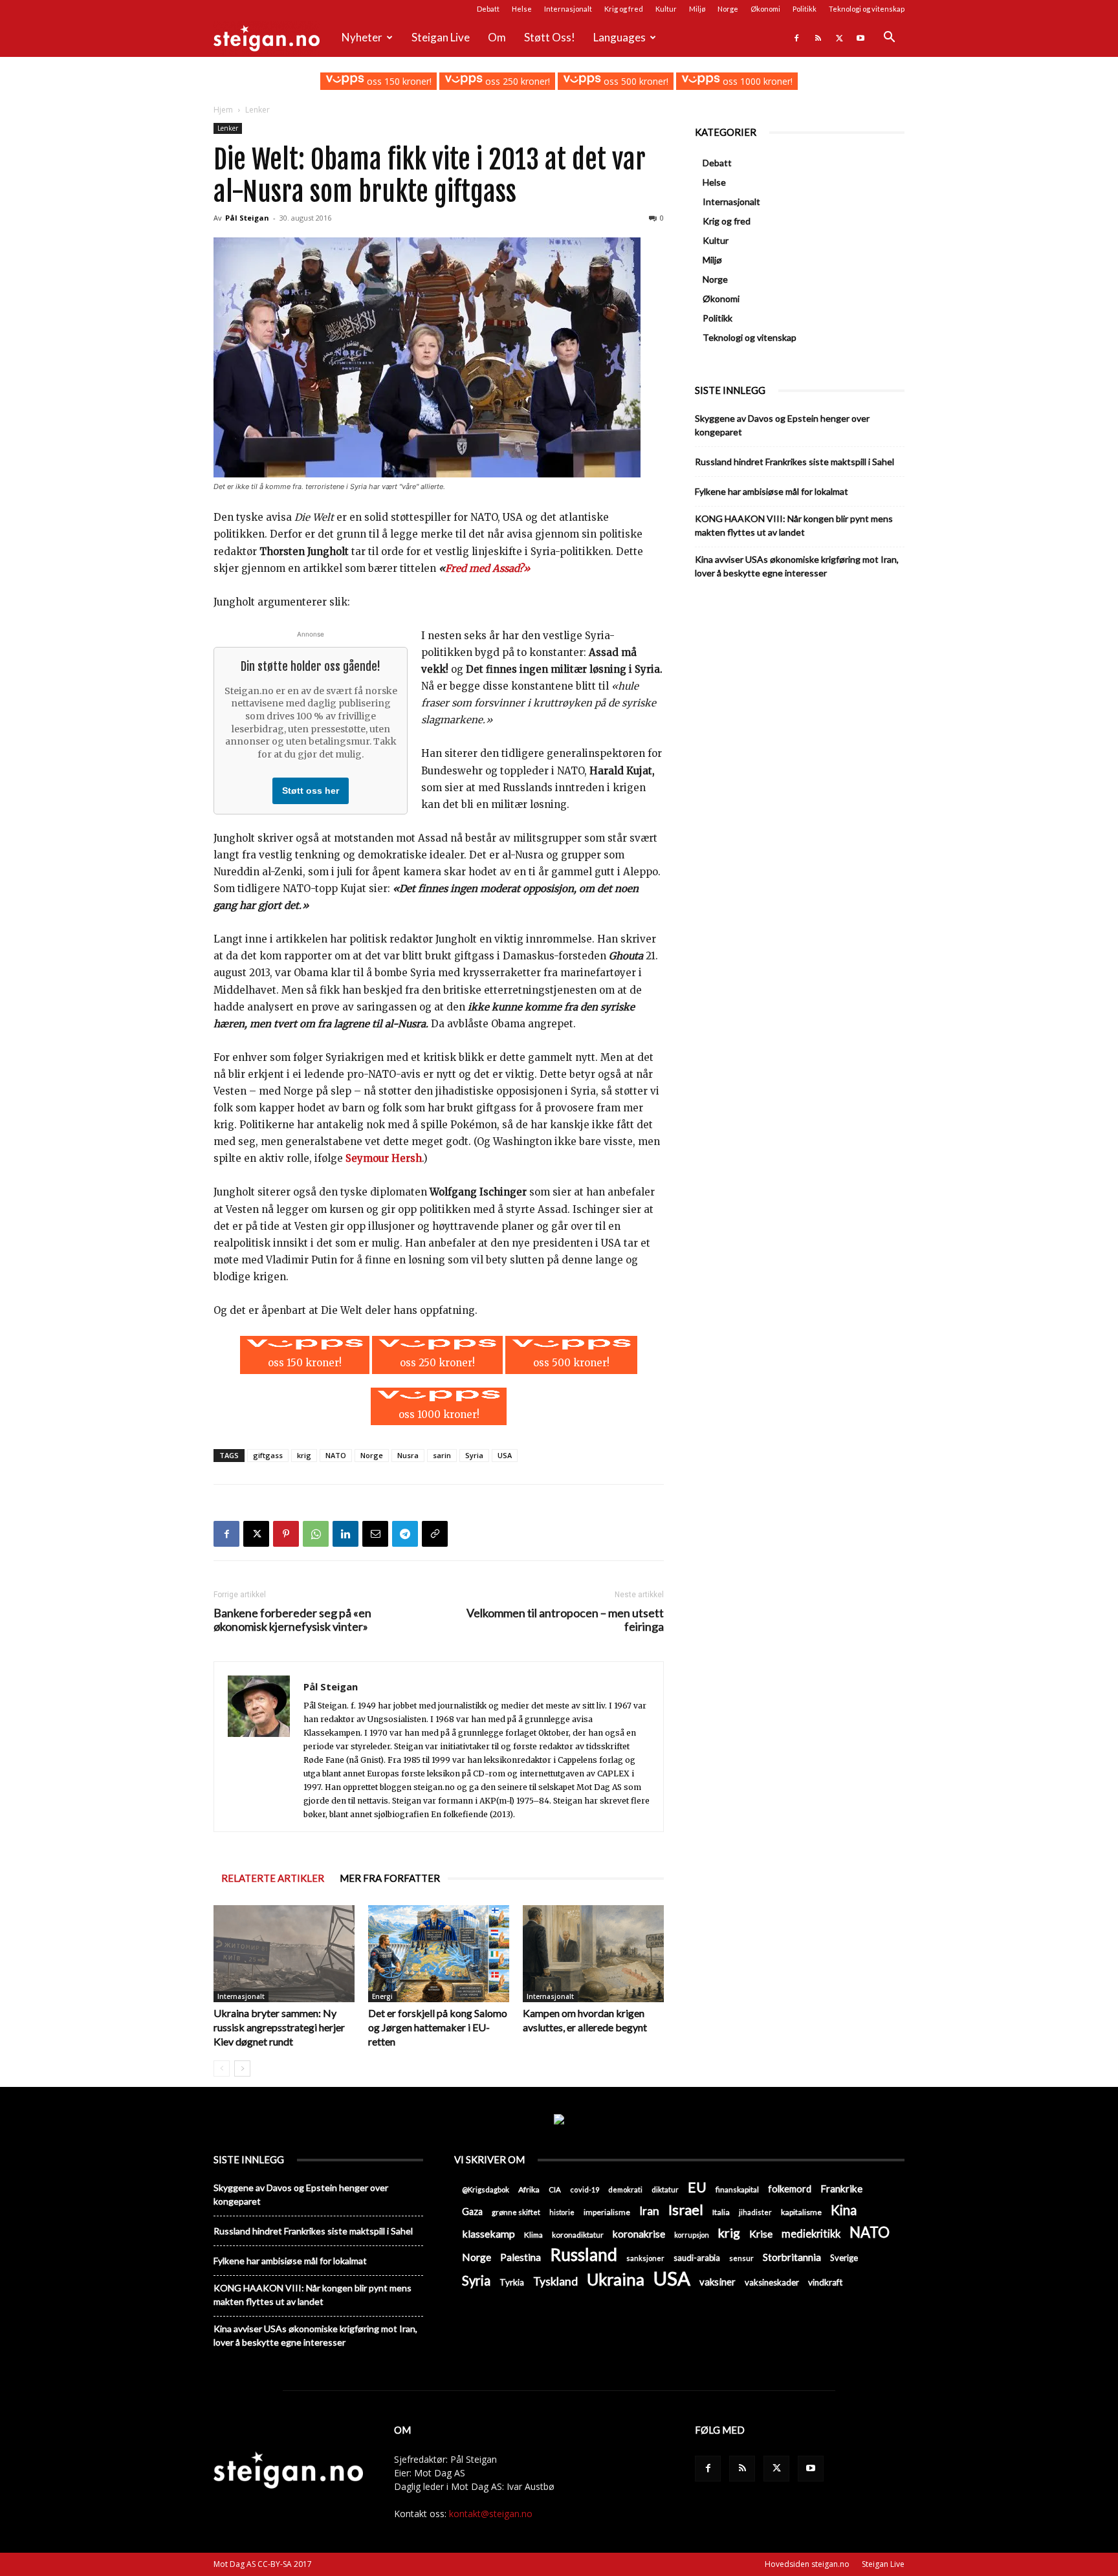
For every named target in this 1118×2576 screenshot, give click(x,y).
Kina (844, 2210)
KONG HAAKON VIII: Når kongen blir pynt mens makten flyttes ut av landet (794, 525)
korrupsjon (692, 2235)
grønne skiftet (516, 2212)
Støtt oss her (311, 791)
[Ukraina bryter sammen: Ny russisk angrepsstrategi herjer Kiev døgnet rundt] (284, 1954)
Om (497, 37)
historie (562, 2212)
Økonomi (765, 9)
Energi (382, 1996)
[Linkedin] (345, 1534)
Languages (619, 37)
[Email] (375, 1534)
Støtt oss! (550, 37)
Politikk (805, 9)
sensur (741, 2258)
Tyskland (555, 2281)
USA (505, 1455)
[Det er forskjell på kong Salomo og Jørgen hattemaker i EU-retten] (439, 1954)
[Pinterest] (286, 1534)
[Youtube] (860, 38)
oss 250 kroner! (516, 81)
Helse (522, 9)
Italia (721, 2212)
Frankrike (841, 2189)
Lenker (228, 128)
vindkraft (825, 2282)
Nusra (408, 1455)
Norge (728, 9)
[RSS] (818, 38)
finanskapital (737, 2189)
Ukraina (616, 2279)
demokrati (625, 2189)
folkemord (790, 2189)
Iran (649, 2211)
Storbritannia (792, 2257)
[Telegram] (405, 1534)
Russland (584, 2255)
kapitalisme (801, 2212)
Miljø (697, 9)
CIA (555, 2189)
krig (304, 1455)
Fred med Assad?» (488, 568)
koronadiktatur (578, 2234)
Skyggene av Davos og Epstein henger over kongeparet (782, 425)
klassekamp (488, 2233)
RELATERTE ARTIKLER (273, 1878)
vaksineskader (772, 2282)
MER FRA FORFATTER (390, 1878)
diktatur (665, 2189)
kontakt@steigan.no (491, 2514)
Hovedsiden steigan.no (807, 2564)
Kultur (666, 9)
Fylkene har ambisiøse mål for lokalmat (772, 491)
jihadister (755, 2212)
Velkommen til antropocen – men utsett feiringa (565, 1620)
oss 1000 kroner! (756, 81)
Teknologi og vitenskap (867, 9)
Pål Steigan (247, 218)
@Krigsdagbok (486, 2189)
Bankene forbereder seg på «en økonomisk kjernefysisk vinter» (292, 1620)
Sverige (844, 2258)
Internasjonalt (568, 9)
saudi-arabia (697, 2258)
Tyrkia (512, 2282)
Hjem (223, 110)
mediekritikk (811, 2233)
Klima (533, 2234)
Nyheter (362, 37)
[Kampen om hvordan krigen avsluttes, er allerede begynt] (593, 1954)
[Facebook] (796, 38)
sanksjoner (645, 2258)
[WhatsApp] (316, 1534)
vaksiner (718, 2282)
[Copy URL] (435, 1534)
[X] (839, 38)
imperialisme (607, 2212)
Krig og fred (624, 9)
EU (697, 2188)
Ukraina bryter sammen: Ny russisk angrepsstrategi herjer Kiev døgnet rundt (279, 2027)
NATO (336, 1455)
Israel (686, 2210)
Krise (761, 2233)
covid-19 (585, 2189)
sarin (442, 1455)
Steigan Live (441, 37)
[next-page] (242, 2068)
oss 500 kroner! (635, 81)
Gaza (472, 2211)
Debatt (488, 9)
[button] (889, 38)
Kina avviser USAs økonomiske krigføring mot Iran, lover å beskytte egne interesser (797, 566)
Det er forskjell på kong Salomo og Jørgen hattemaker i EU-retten (438, 2027)
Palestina (521, 2257)
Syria (474, 1455)
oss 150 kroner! (398, 81)
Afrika (529, 2189)
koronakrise (639, 2234)
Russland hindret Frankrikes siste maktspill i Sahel (795, 462)
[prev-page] (222, 2068)
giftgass (268, 1455)
